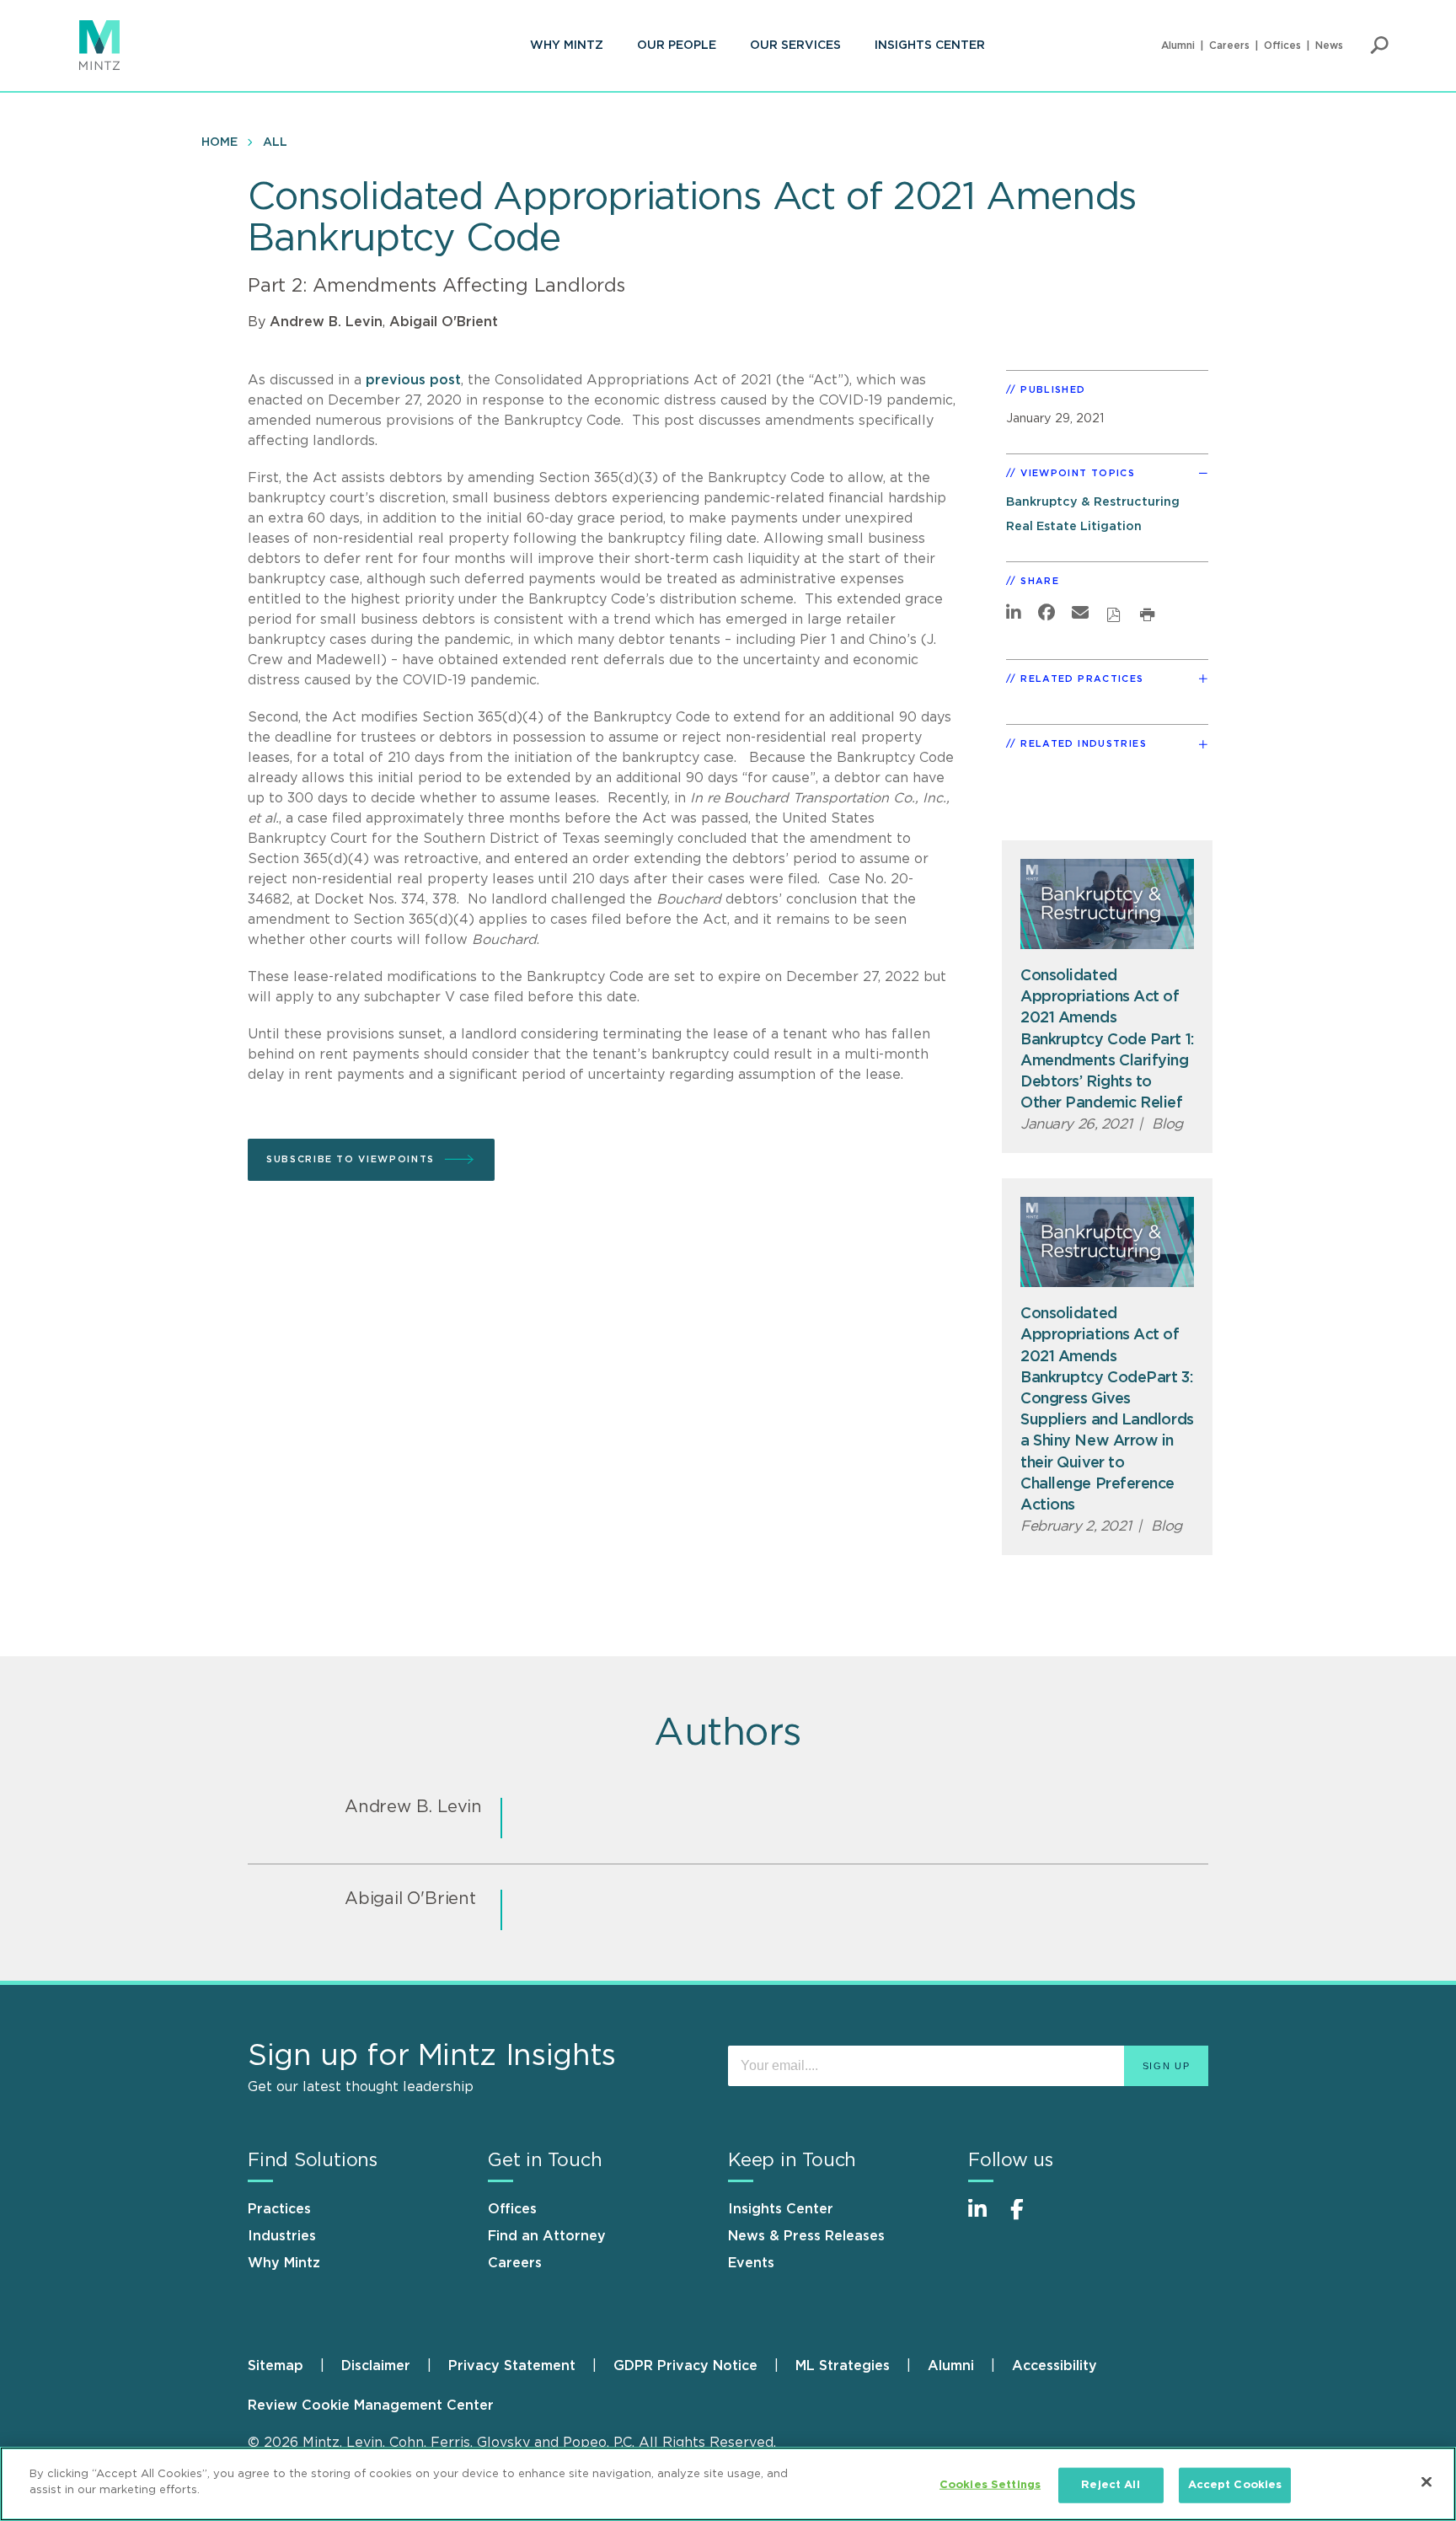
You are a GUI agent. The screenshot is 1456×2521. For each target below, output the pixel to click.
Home (219, 142)
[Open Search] (1379, 46)
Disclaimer (376, 2366)
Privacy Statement (512, 2366)
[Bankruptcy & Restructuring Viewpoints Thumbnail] (1107, 904)
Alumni (1178, 46)
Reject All (1110, 2485)
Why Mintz (567, 46)
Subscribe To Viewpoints (351, 1159)
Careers (1229, 46)
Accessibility (1055, 2366)
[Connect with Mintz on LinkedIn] (985, 2218)
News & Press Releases (806, 2236)
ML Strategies (843, 2366)
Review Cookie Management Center (371, 2406)
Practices (279, 2209)
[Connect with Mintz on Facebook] (1027, 2218)
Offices (1282, 46)
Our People (677, 46)
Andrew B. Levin (326, 322)
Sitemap (276, 2366)
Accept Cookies (1235, 2485)
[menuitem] (567, 46)
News (1329, 46)
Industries (282, 2236)
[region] (728, 2484)
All (275, 142)
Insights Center (930, 46)
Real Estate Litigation (1074, 526)
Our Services (795, 46)
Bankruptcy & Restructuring (1093, 502)
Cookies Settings (990, 2485)
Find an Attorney (547, 2236)
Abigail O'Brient (444, 322)
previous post (413, 380)
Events (751, 2263)
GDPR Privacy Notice (685, 2366)
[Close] (1427, 2481)
